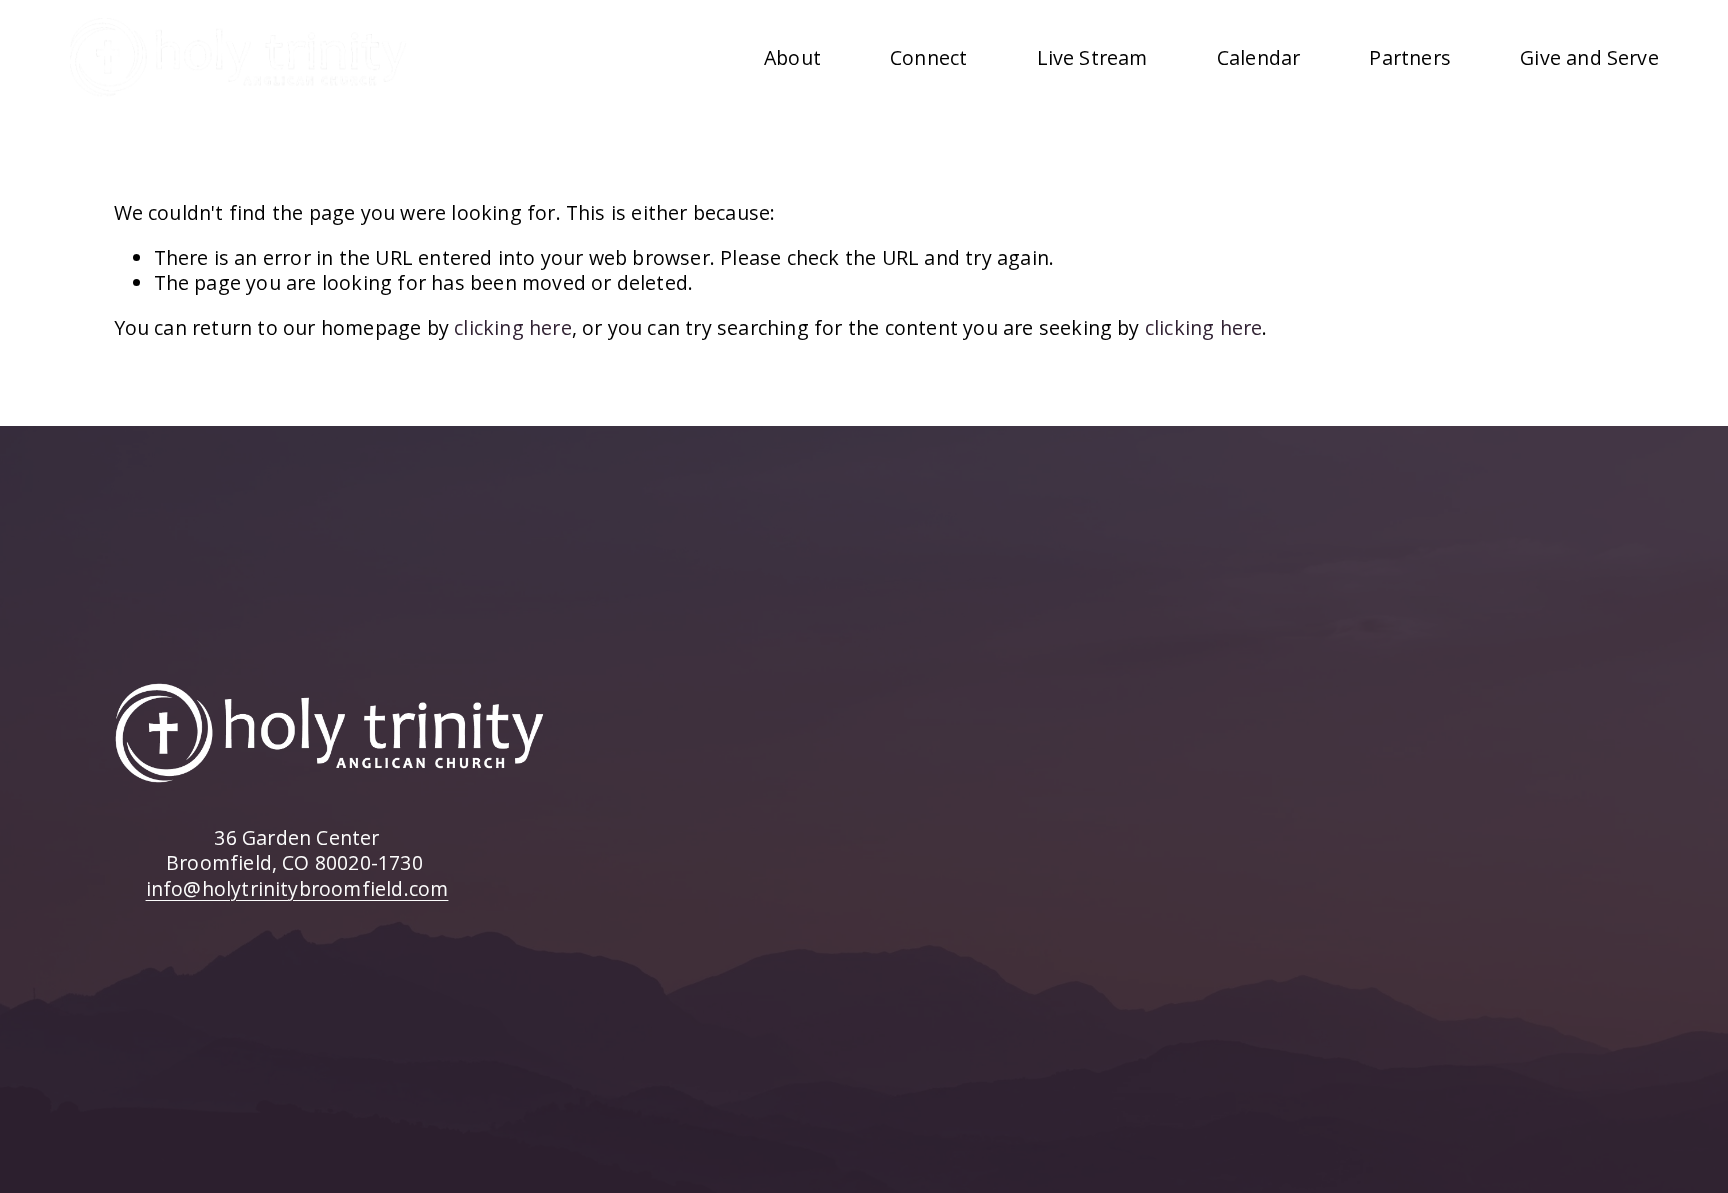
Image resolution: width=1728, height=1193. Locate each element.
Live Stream (1092, 57)
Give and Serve (1589, 57)
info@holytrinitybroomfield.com (297, 888)
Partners (1410, 57)
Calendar (1259, 57)
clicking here (513, 327)
